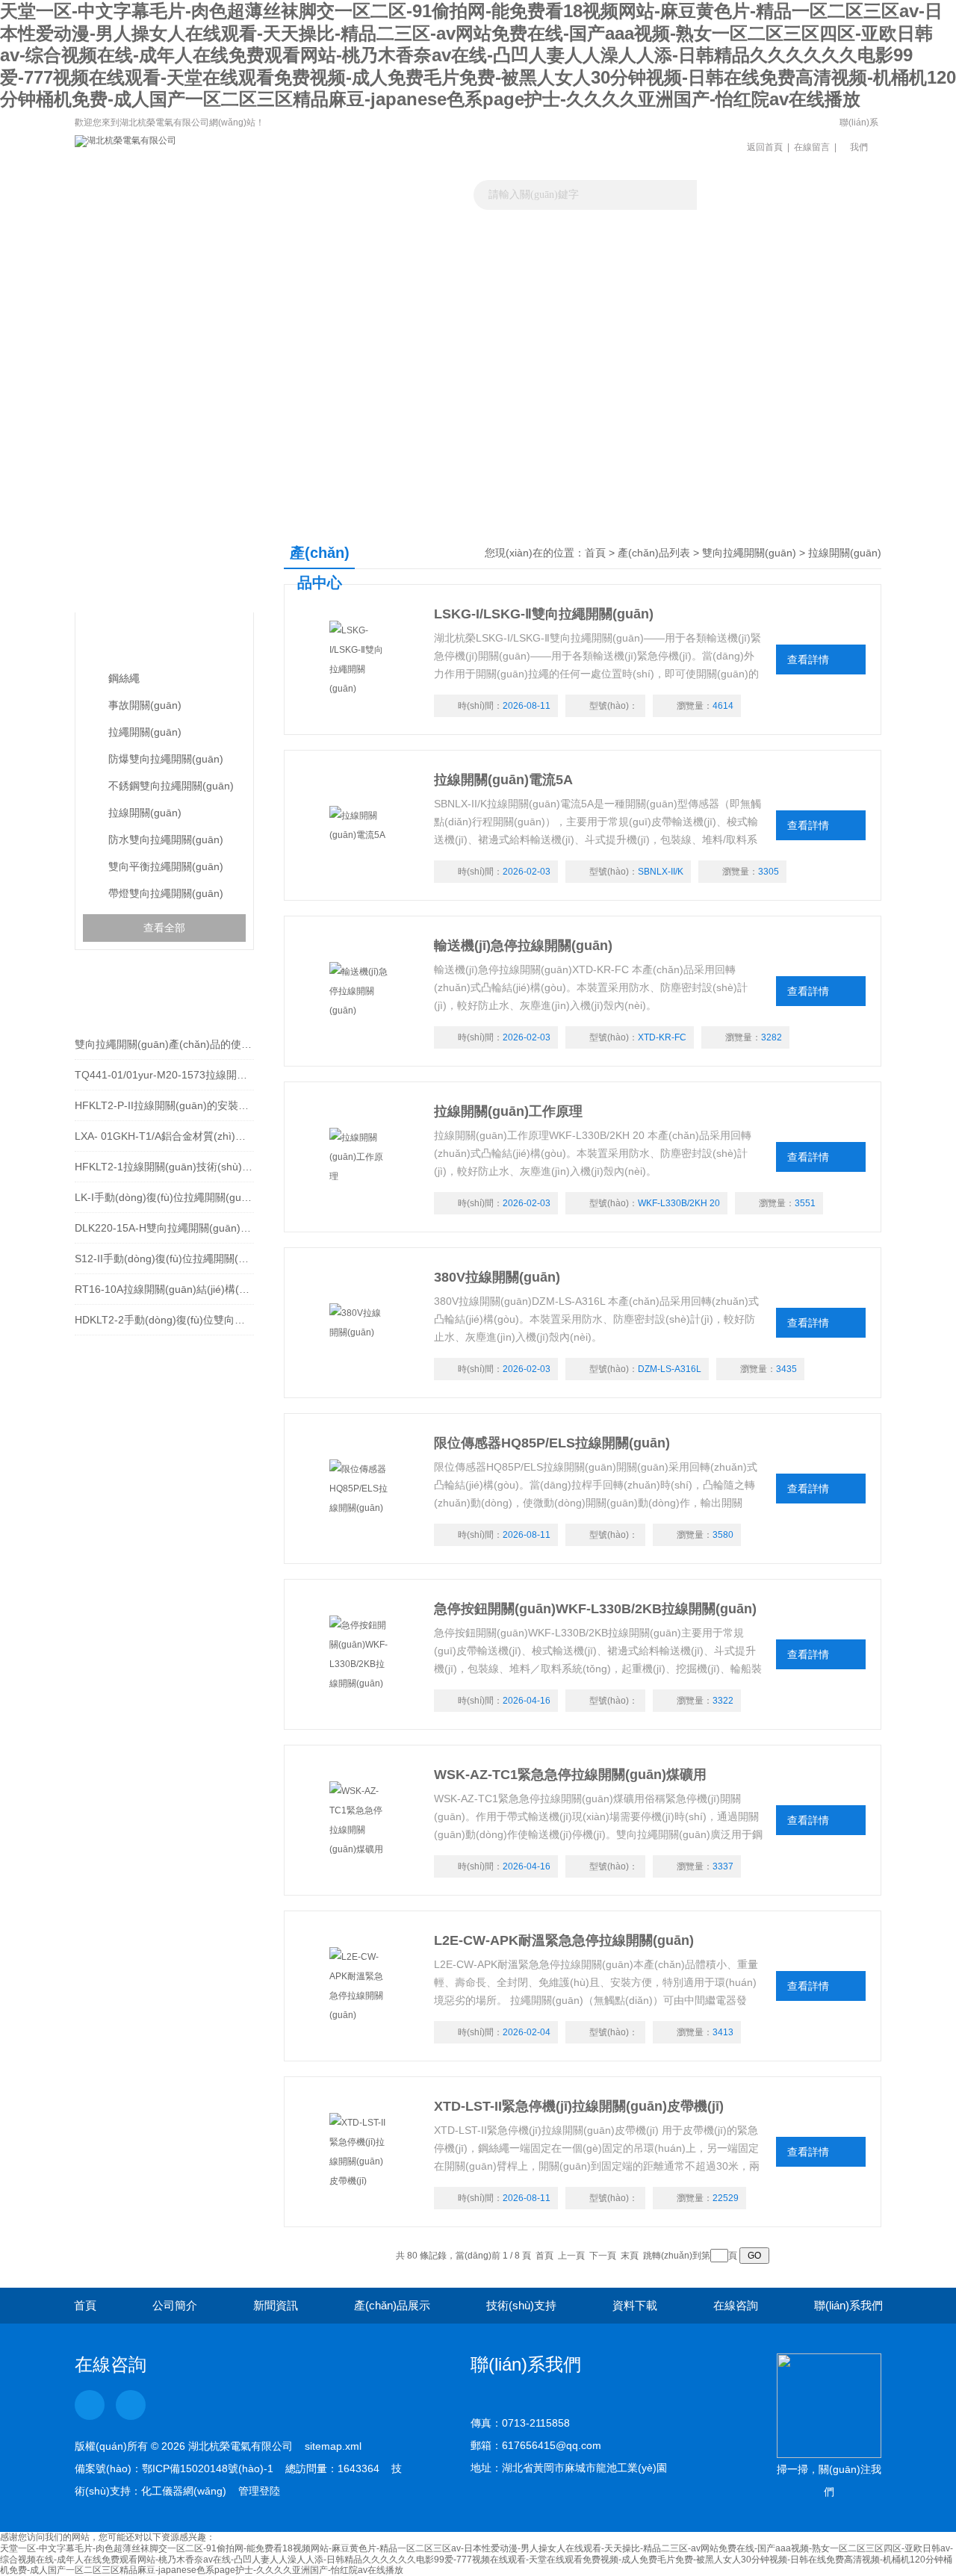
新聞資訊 (327, 249)
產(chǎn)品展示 (428, 249)
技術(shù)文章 (529, 249)
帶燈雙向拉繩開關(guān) (166, 893)
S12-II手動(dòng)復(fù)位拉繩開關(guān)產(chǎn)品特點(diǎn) (164, 1258)
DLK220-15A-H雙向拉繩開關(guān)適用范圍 (164, 1228)
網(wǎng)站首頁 (125, 249)
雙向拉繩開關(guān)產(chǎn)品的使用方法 (164, 1044)
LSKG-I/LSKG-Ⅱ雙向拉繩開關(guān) (544, 614)
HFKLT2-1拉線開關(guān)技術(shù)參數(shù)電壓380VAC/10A (164, 1167)
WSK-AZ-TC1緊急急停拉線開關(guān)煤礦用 (570, 1775)
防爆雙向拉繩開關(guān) (166, 759)
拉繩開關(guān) (145, 732)
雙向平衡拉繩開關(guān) (166, 866)
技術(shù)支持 (521, 2305)
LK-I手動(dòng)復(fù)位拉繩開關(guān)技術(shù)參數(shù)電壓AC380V (164, 1197)
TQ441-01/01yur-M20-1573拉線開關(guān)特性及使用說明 (164, 1075)
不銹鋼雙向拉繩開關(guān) (171, 786)
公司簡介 (175, 2305)
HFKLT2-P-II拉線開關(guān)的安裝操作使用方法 (164, 1105)
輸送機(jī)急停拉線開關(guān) (523, 946)
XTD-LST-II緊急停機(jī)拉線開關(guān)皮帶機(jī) (579, 2106)
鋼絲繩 (124, 678)
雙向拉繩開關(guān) (147, 642)
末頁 (630, 2256)
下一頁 (603, 2256)
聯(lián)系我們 (859, 135)
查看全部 (164, 928)
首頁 (595, 553)
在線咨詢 (736, 2305)
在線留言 (812, 147)
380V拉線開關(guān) (497, 1277)
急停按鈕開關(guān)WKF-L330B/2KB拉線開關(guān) (595, 1609)
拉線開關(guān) (145, 813)
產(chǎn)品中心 (160, 567)
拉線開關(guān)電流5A (503, 780)
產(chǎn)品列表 (654, 553)
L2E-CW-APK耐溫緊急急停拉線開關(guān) (564, 1940)
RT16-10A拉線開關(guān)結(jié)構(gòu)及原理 (164, 1289)
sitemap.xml (333, 2446)
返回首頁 (765, 147)
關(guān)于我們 (226, 249)
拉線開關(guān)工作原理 (508, 1111)
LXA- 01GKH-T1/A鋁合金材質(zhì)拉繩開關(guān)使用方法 (164, 1136)
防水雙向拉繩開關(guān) (166, 839)
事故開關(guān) (145, 705)
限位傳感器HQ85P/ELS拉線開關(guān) (552, 1443)
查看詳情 (808, 659)
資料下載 (630, 249)
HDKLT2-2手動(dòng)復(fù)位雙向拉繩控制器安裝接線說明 (164, 1320)
